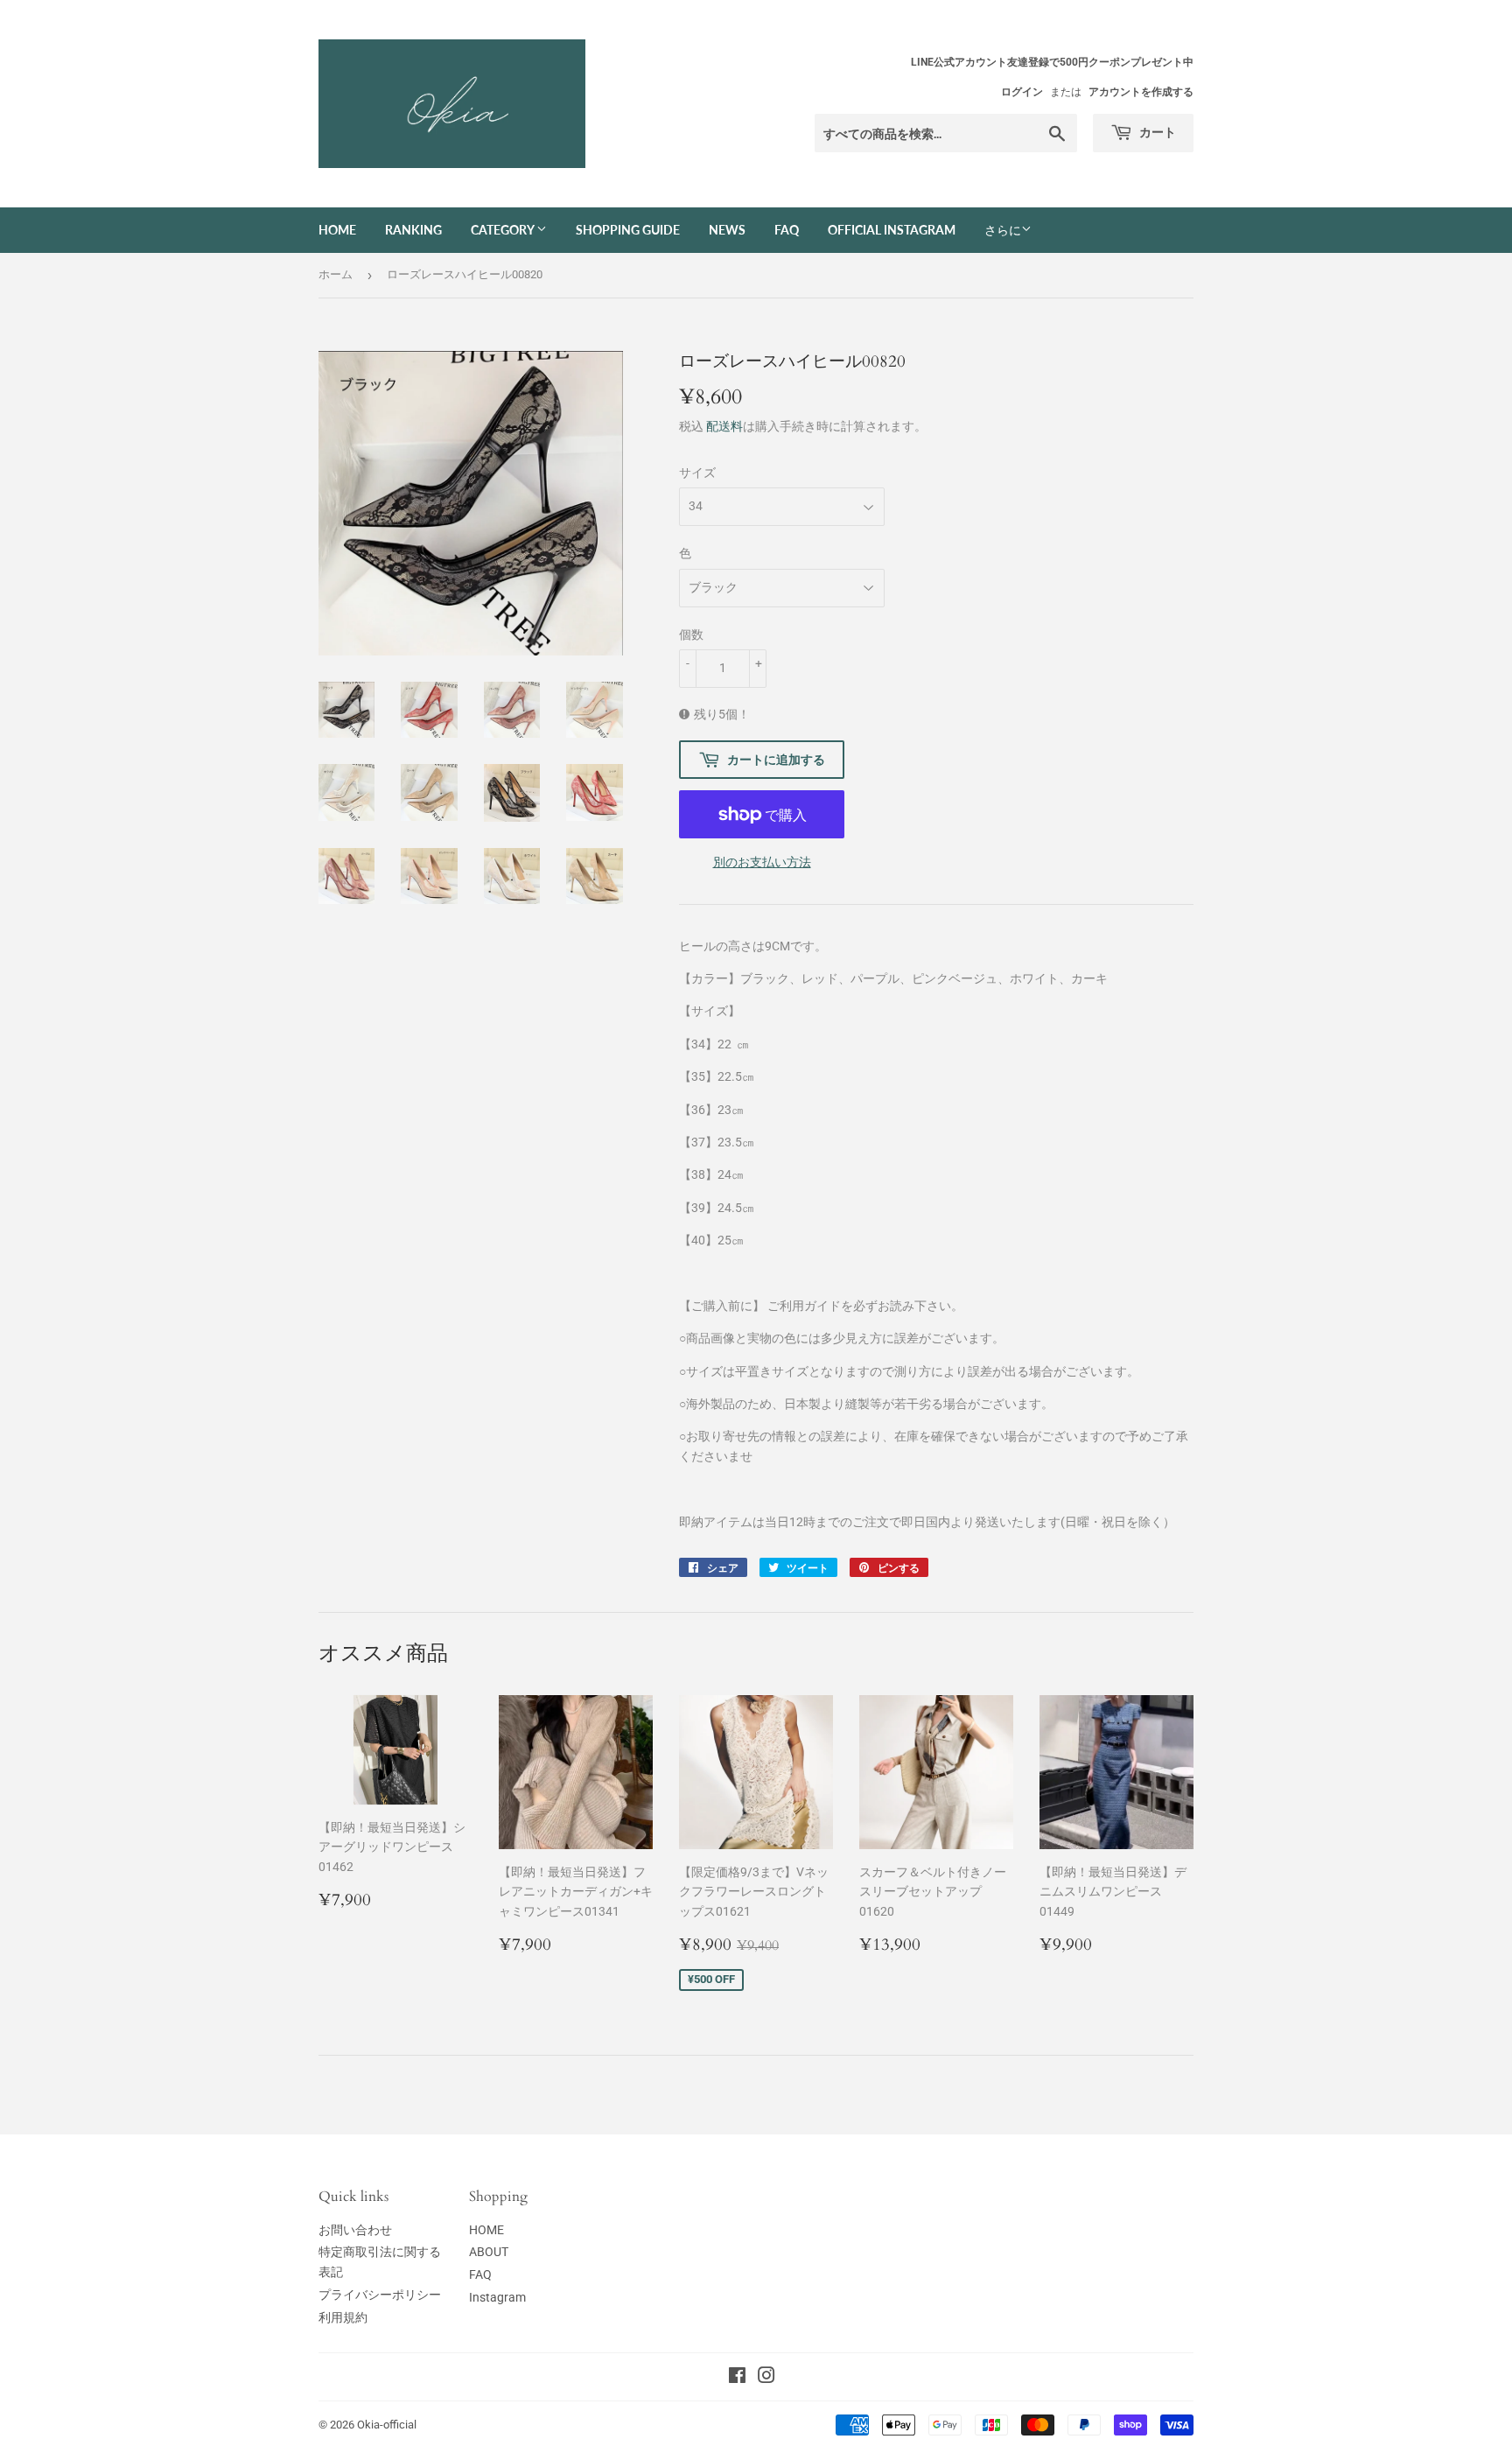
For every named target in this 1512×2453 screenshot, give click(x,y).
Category (504, 230)
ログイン (1022, 92)
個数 (691, 634)
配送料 (724, 426)
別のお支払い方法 (762, 862)
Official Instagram (892, 230)
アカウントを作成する (1141, 92)
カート (1156, 132)
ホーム (336, 274)
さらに (1003, 230)
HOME (486, 2230)
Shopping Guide (628, 230)
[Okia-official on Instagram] (766, 2378)
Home (337, 230)
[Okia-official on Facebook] (737, 2378)
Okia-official (392, 2425)
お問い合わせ (355, 2230)
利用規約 (343, 2317)
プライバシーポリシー (380, 2295)
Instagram (497, 2297)
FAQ (787, 230)
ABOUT (489, 2252)
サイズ (697, 473)
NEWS (727, 230)
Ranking (413, 230)
